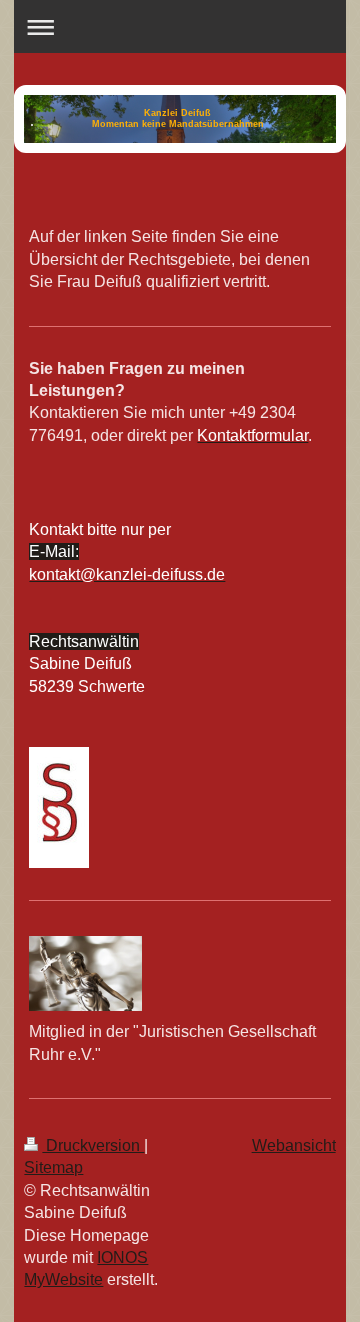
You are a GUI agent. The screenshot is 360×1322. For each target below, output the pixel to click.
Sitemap (53, 1167)
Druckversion (93, 1145)
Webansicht (294, 1145)
